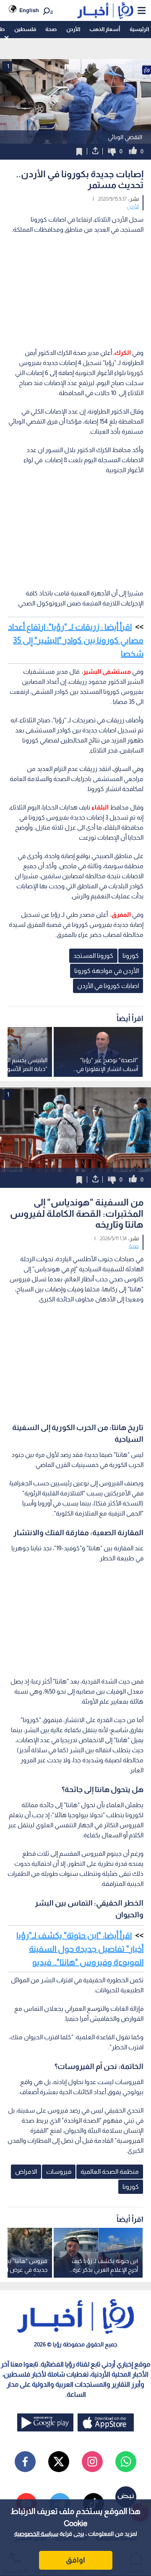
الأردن (73, 29)
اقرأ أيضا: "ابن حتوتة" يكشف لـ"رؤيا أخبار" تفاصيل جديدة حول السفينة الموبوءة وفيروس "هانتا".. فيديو (80, 1949)
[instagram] (92, 2462)
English (29, 10)
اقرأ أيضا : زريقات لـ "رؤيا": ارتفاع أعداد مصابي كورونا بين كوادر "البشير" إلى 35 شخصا (76, 640)
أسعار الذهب (105, 29)
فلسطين (25, 29)
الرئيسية (139, 29)
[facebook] (25, 2462)
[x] (59, 2462)
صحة (51, 29)
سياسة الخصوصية (36, 2534)
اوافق (75, 2560)
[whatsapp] (126, 2462)
